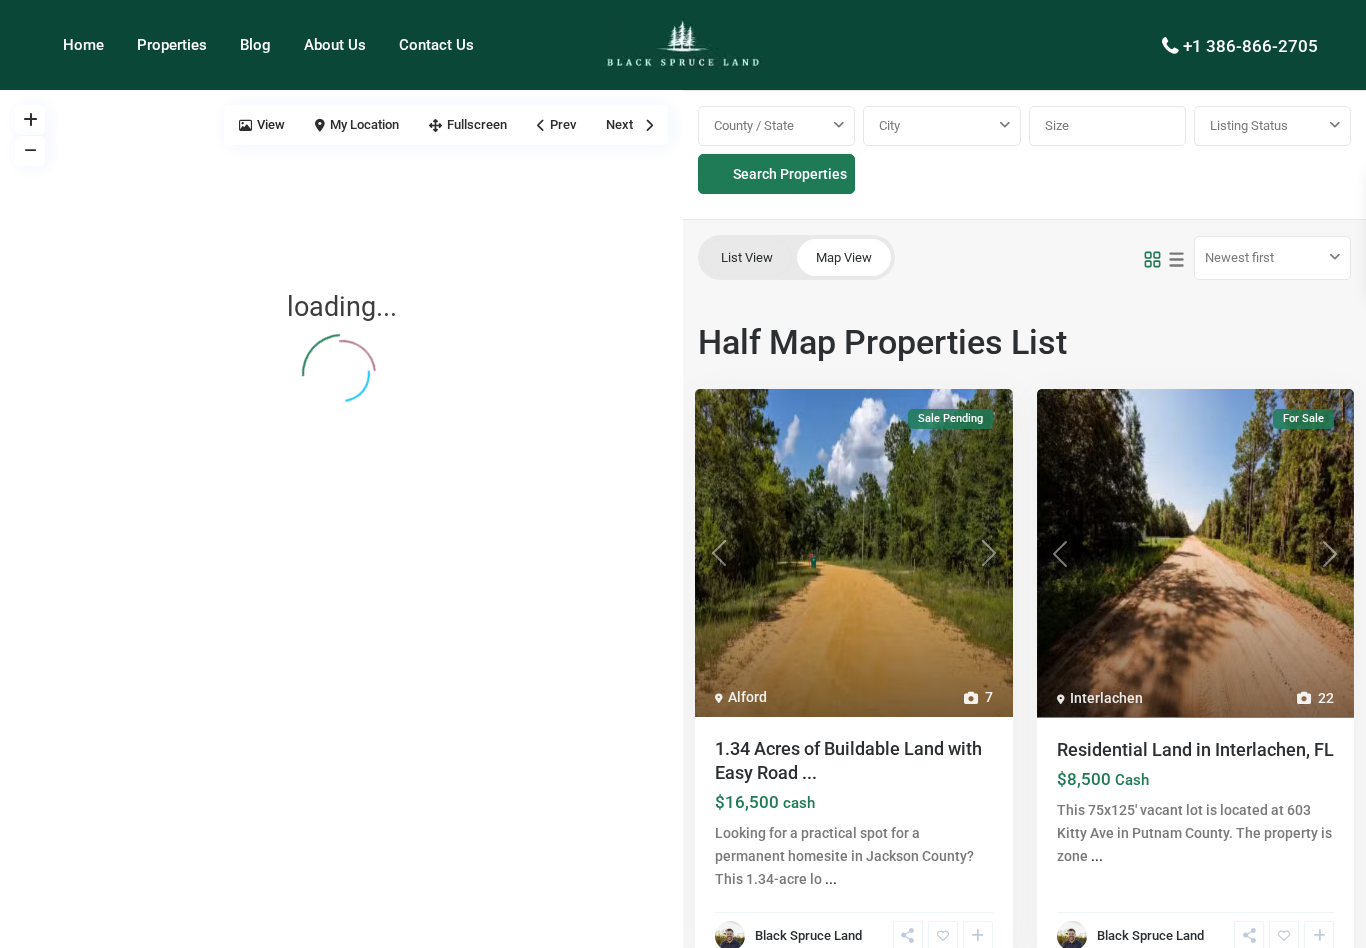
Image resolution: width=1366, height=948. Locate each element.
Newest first (1239, 257)
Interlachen (1106, 698)
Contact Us (436, 45)
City (889, 125)
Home (83, 45)
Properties (172, 45)
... (831, 879)
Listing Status (1249, 125)
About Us (335, 45)
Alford (747, 697)
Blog (255, 45)
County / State (754, 125)
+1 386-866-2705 (1250, 46)
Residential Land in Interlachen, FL (1195, 749)
